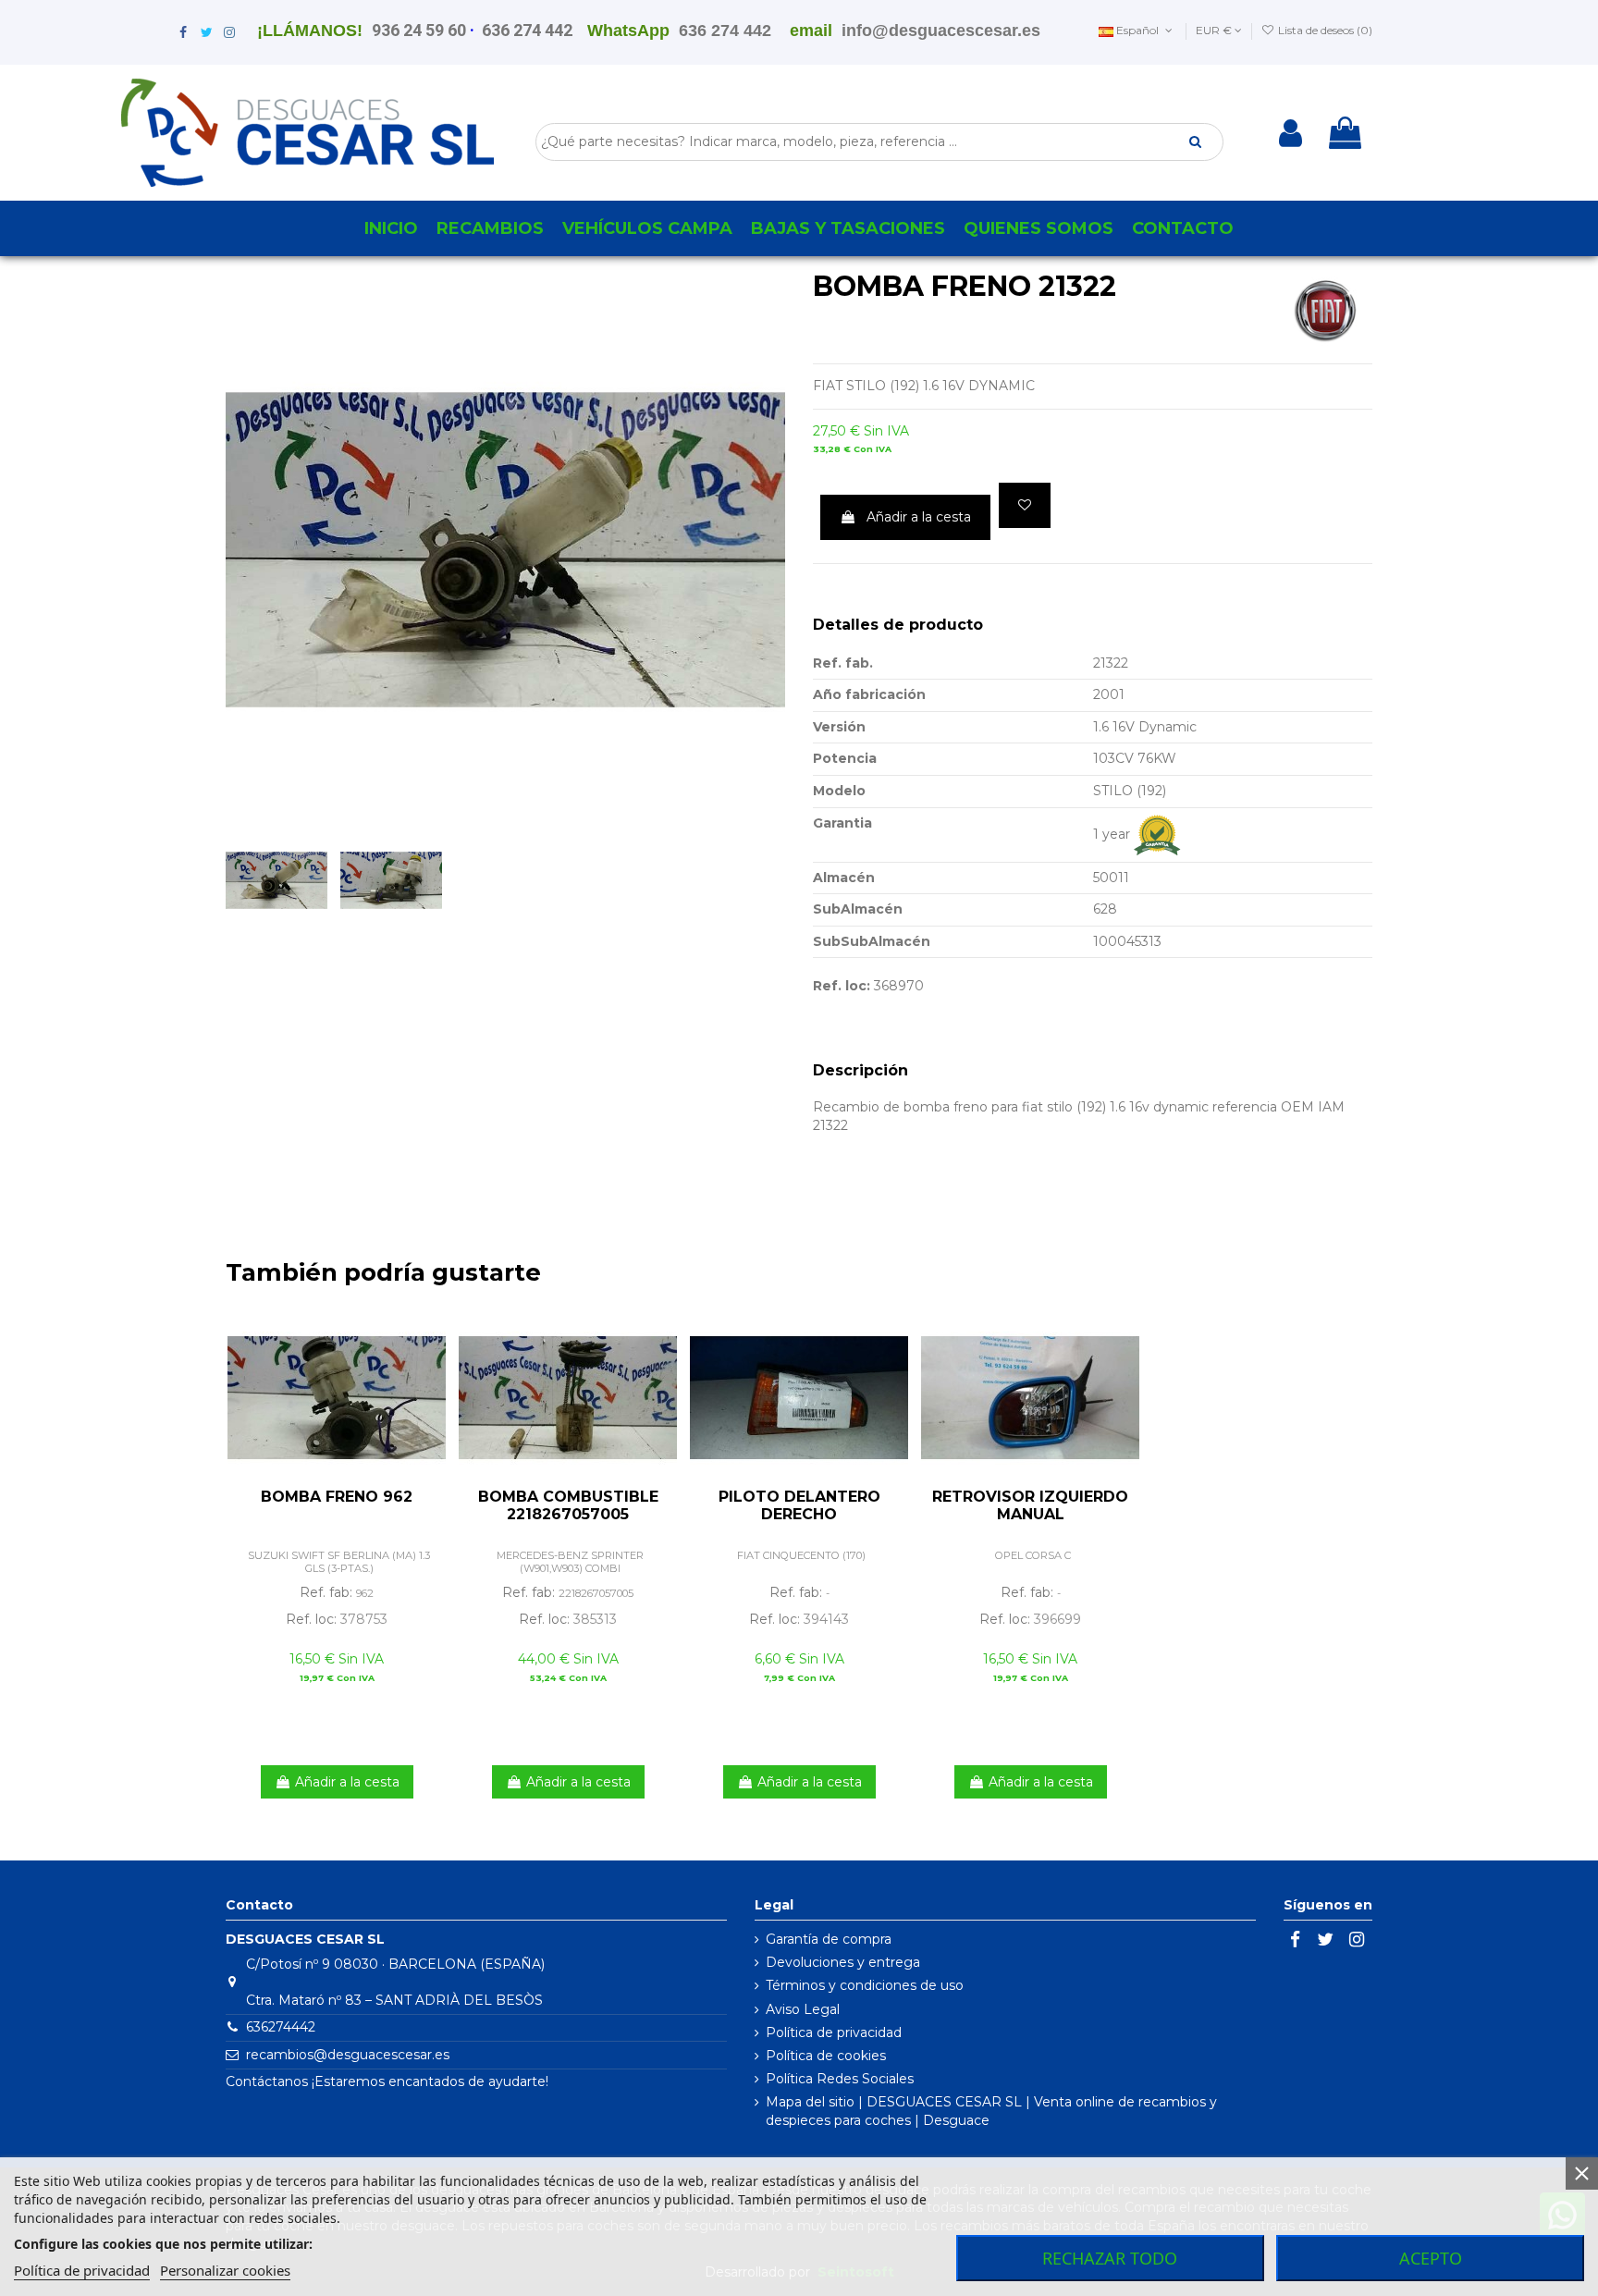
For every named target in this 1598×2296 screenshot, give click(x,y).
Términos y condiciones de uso (865, 1985)
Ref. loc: (842, 986)
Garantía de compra (829, 1939)
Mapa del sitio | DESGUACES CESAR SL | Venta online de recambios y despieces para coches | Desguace (991, 2111)
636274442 (281, 2027)
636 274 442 (527, 30)
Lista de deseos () (1324, 30)
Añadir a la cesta (919, 517)
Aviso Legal (803, 2009)
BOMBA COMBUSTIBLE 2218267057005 (568, 1505)
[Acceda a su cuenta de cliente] (1291, 133)
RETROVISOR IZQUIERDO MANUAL (1030, 1505)
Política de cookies (826, 2056)
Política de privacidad (834, 2032)
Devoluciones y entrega (843, 1962)
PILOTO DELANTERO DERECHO (799, 1505)
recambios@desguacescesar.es (348, 2055)
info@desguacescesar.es (941, 31)
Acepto (1431, 2258)
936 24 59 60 (419, 30)
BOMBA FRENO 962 (337, 1497)
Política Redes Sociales (840, 2079)
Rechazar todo (1110, 2258)
